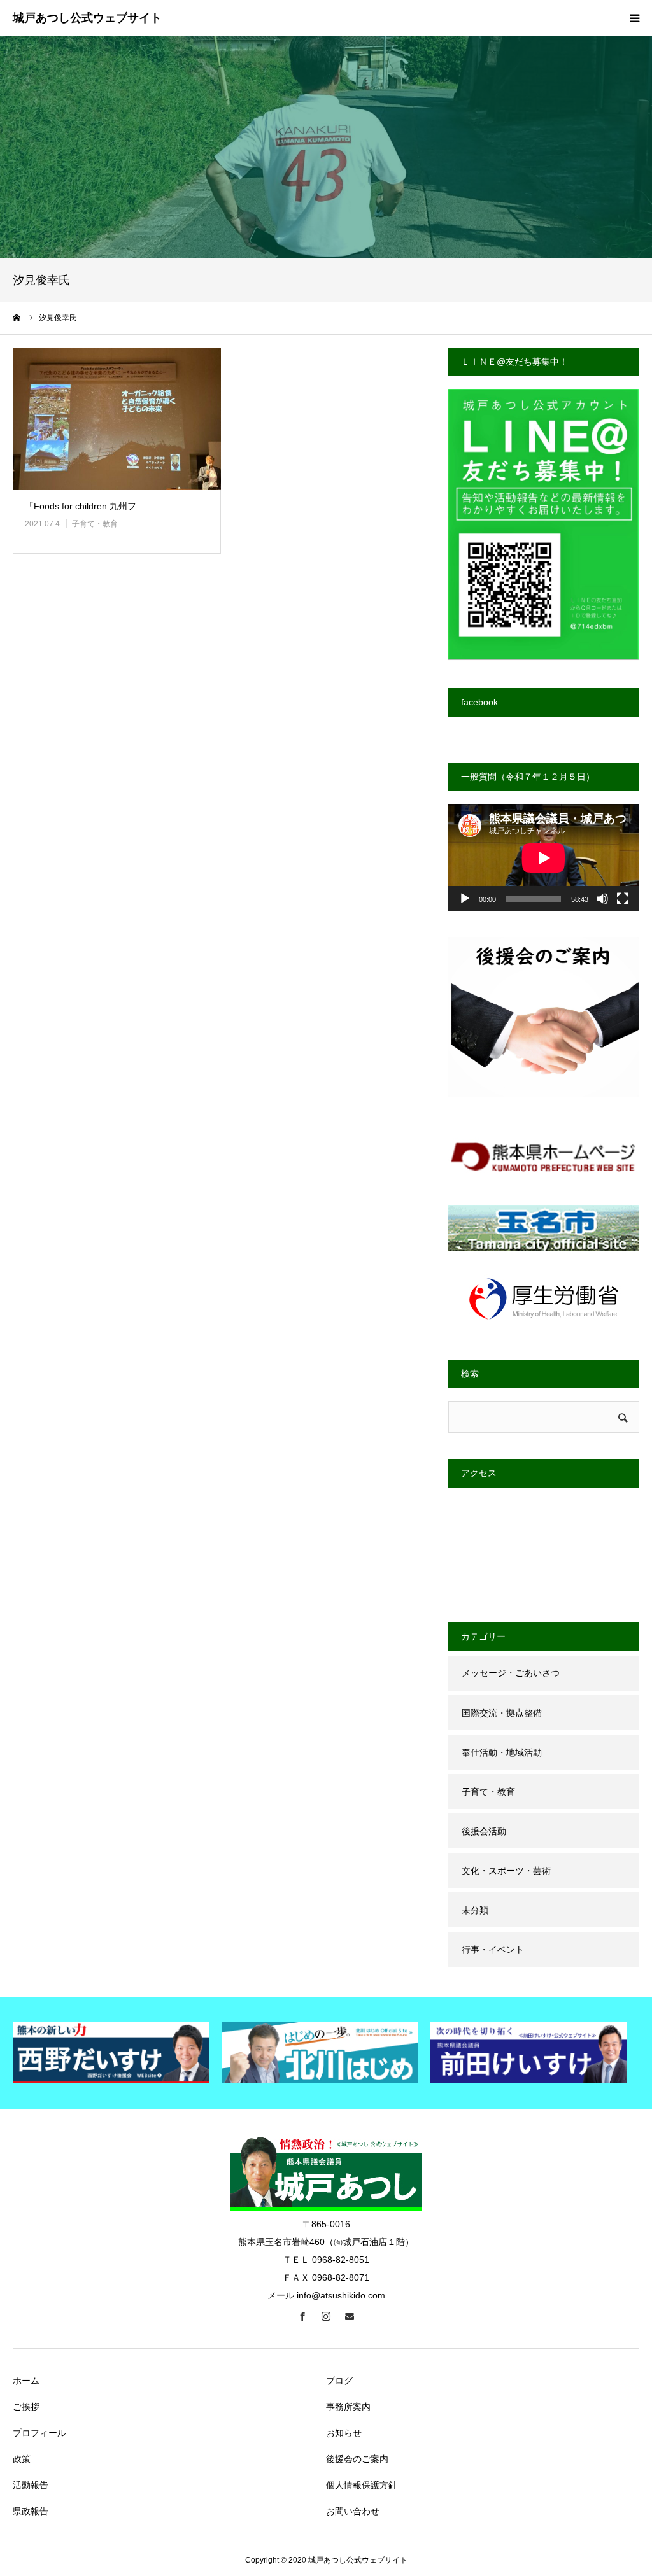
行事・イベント (493, 1950)
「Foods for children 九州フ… (85, 506)
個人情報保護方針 (362, 2485)
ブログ (339, 2381)
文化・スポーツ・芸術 (506, 1871)
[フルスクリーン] (623, 899)
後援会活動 (484, 1831)
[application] (544, 858)
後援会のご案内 (357, 2459)
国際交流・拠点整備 (502, 1713)
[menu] (634, 18)
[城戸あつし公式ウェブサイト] (87, 18)
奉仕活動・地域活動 (502, 1752)
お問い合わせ (353, 2511)
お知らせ (344, 2433)
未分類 (475, 1910)
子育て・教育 (95, 524)
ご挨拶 (26, 2407)
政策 (22, 2459)
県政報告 (31, 2511)
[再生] (465, 899)
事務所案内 (348, 2407)
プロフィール (39, 2433)
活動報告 (31, 2485)
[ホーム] (17, 318)
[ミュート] (602, 899)
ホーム (26, 2381)
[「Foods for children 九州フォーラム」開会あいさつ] (117, 419)
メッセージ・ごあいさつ (511, 1673)
